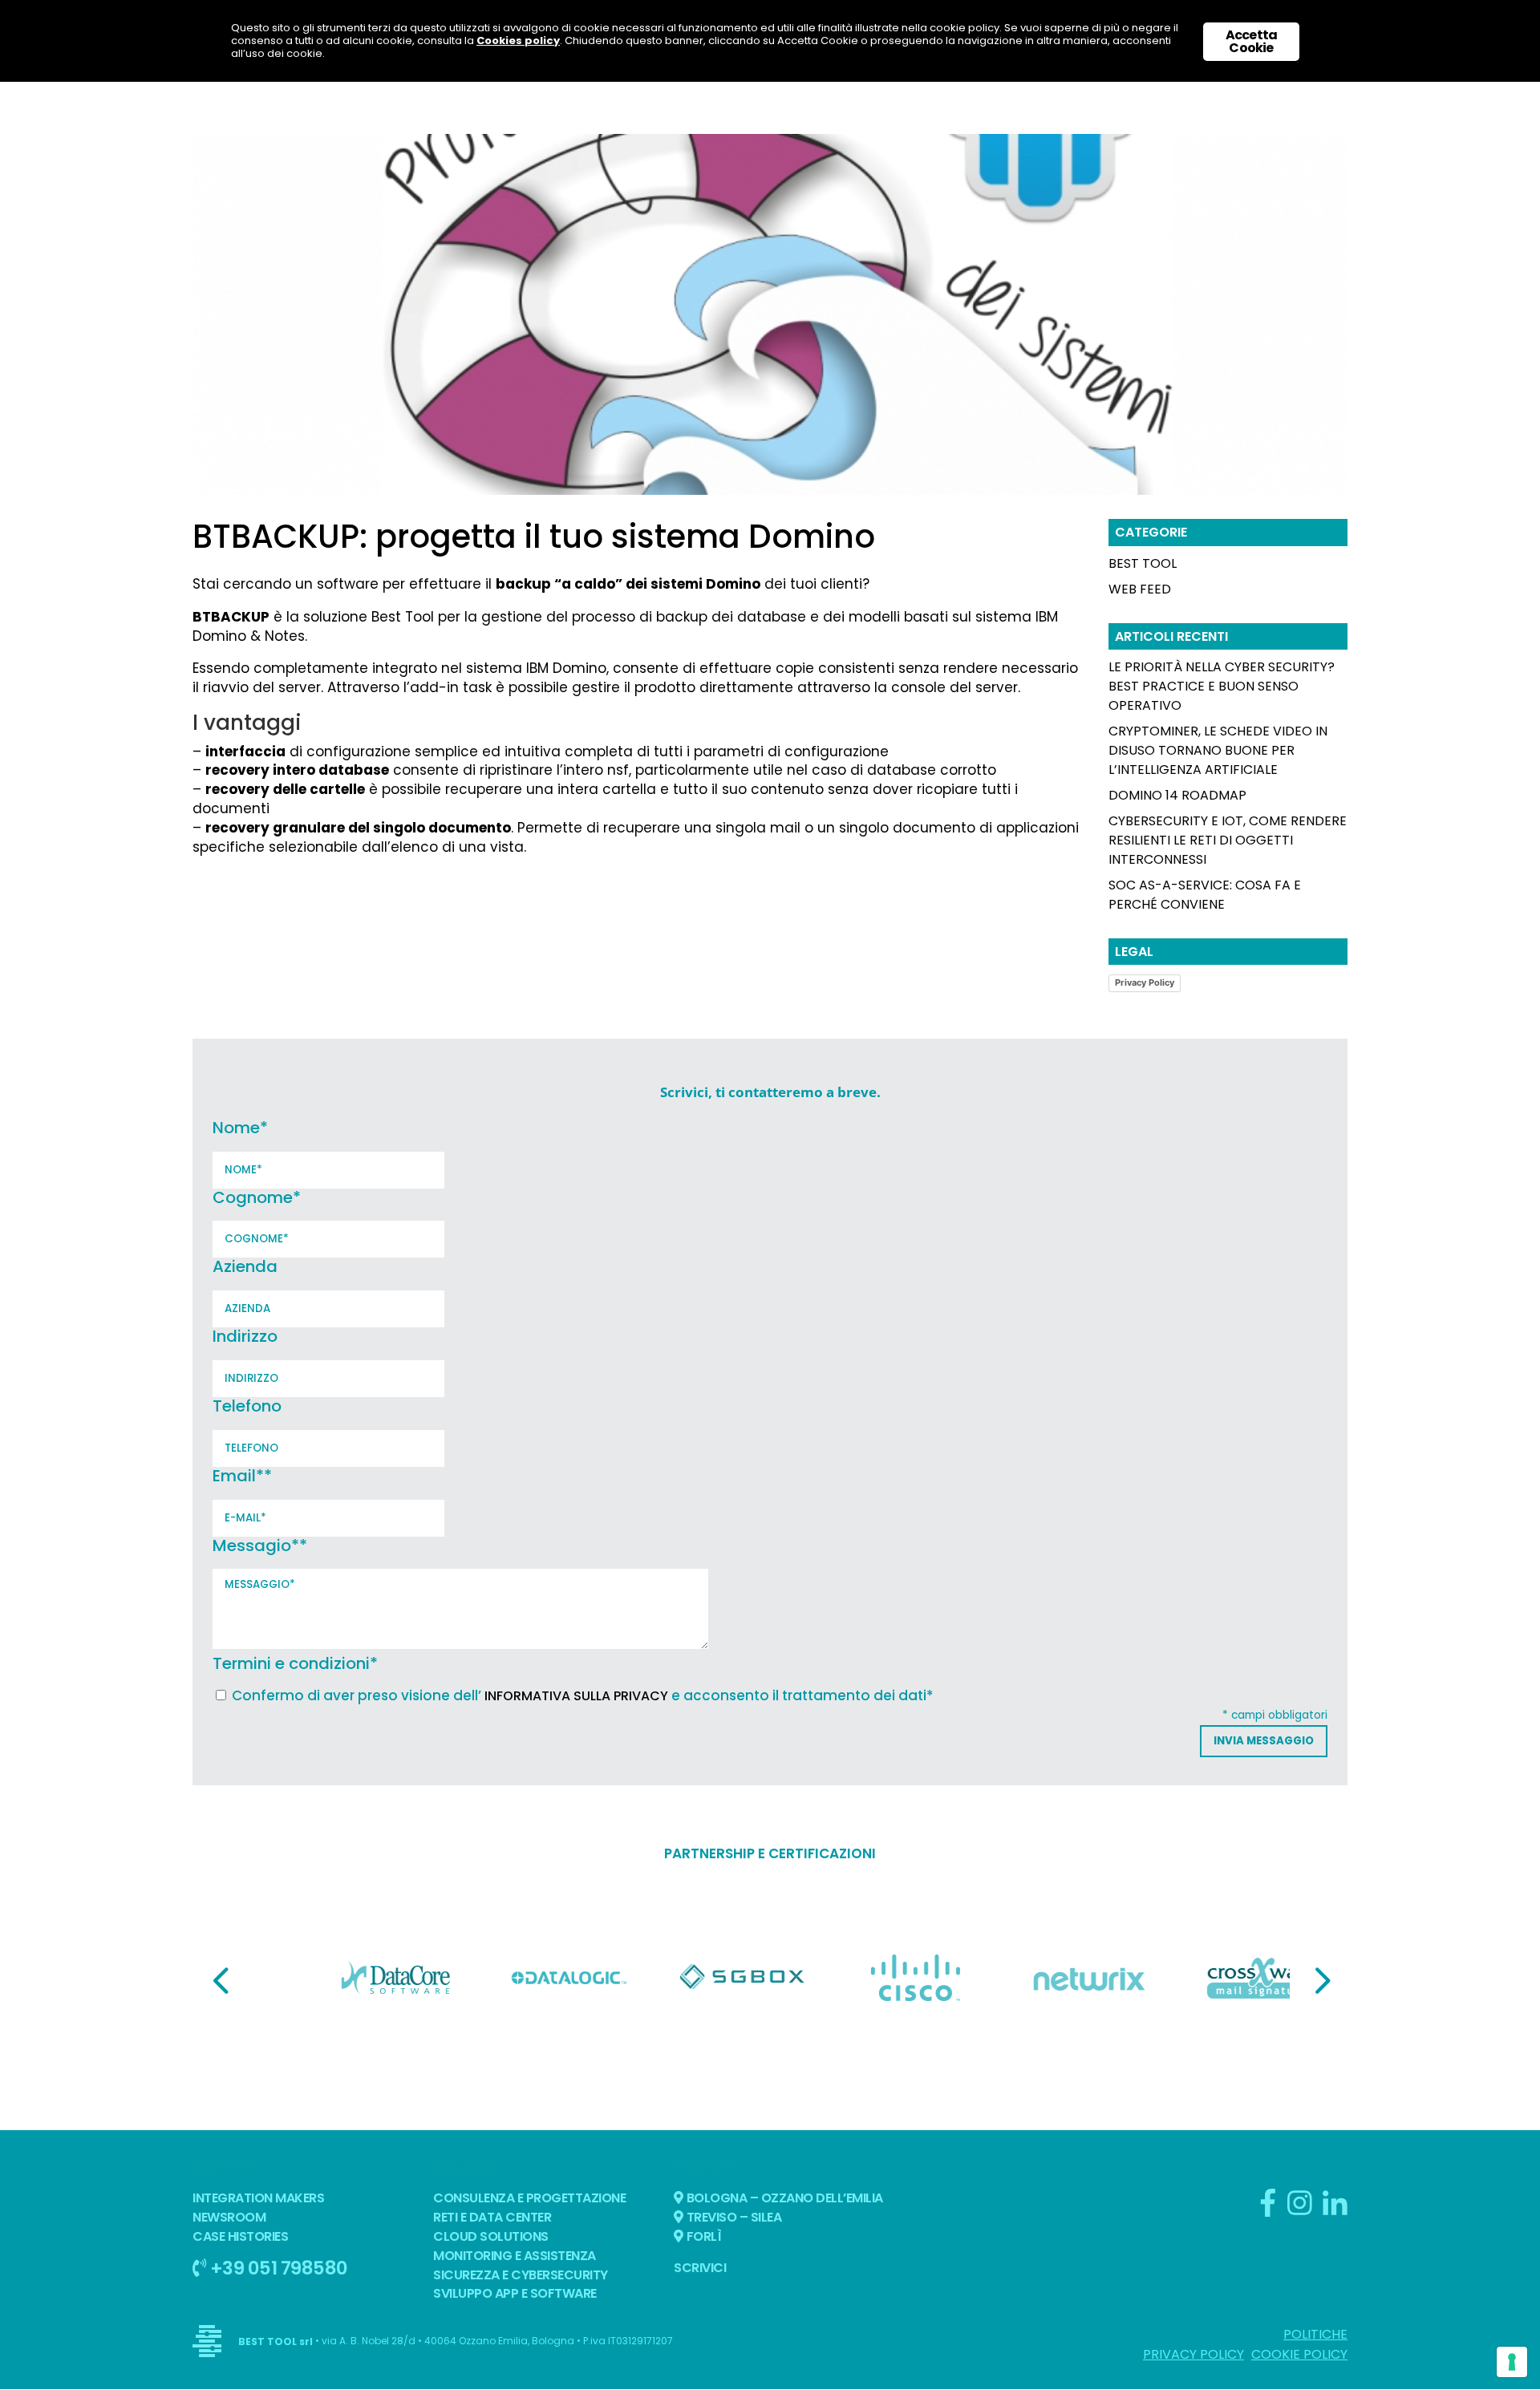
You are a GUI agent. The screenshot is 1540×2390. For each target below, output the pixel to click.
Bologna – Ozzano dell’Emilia (783, 2198)
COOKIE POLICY (1299, 2354)
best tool (1143, 563)
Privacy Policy (1145, 982)
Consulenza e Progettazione (529, 2198)
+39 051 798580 (277, 2268)
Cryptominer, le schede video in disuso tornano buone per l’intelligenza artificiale (1218, 750)
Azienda (245, 1266)
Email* (242, 1476)
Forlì (702, 2236)
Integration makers (258, 2198)
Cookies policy (518, 41)
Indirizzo (245, 1336)
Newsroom (229, 2217)
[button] (221, 1980)
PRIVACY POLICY (1193, 2354)
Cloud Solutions (491, 2236)
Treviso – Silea (732, 2217)
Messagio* (260, 1545)
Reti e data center (492, 2217)
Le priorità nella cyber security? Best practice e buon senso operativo (1222, 686)
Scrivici (700, 2268)
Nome (240, 1128)
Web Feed (1140, 589)
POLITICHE (1315, 2334)
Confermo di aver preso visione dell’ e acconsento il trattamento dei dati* (583, 1695)
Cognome (257, 1197)
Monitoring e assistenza (515, 2256)
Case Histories (240, 2236)
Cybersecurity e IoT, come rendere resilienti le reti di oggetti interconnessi (1228, 840)
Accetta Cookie (1251, 41)
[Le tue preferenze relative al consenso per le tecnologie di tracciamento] (1512, 2362)
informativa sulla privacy (576, 1696)
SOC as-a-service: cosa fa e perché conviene (1205, 895)
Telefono (247, 1406)
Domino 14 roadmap (1177, 795)
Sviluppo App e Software (515, 2293)
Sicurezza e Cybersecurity (521, 2275)
